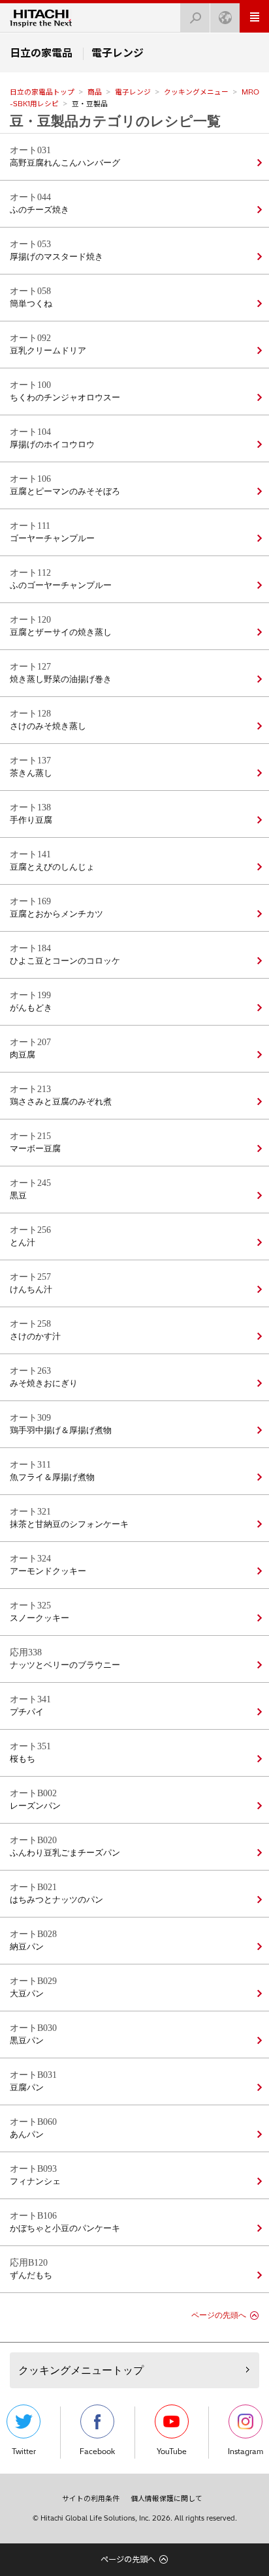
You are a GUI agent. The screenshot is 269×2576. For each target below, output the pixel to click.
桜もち (23, 1759)
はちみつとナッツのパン (56, 1900)
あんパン (27, 2135)
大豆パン (27, 1994)
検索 (195, 18)
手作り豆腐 (31, 820)
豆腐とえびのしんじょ (52, 867)
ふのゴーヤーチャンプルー (61, 585)
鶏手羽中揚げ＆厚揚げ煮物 (61, 1430)
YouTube (172, 2451)
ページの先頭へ (219, 2315)
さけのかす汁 (35, 1337)
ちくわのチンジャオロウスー (65, 398)
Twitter (24, 2451)
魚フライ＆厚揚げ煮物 (52, 1477)
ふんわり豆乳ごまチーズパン (65, 1853)
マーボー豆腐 (35, 1149)
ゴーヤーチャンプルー (52, 539)
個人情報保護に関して (166, 2498)
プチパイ (27, 1712)
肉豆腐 (23, 1055)
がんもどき (31, 1008)
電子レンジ (133, 92)
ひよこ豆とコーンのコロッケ (65, 961)
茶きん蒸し (31, 773)
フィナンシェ (35, 2182)
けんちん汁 (31, 1290)
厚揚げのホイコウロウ (52, 445)
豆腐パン (27, 2088)
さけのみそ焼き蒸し (48, 726)
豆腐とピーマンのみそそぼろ (65, 492)
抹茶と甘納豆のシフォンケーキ (69, 1524)
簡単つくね (31, 304)
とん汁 (23, 1243)
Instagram (245, 2451)
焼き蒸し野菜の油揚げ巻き (61, 679)
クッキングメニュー (196, 92)
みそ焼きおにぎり (44, 1384)
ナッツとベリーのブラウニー (65, 1665)
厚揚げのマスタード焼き (56, 257)
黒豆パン (27, 2041)
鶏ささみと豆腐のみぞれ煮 (61, 1102)
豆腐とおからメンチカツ (56, 914)
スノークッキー (40, 1618)
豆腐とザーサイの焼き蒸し (61, 632)
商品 (95, 92)
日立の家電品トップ (42, 92)
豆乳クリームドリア (48, 351)
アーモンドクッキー (48, 1571)
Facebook (97, 2451)
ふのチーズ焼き (40, 210)
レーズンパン (35, 1806)
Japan (225, 18)
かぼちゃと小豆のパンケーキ (65, 2228)
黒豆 (18, 1196)
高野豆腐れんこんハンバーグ (65, 163)
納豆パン (27, 1947)
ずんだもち (31, 2275)
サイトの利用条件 (91, 2498)
